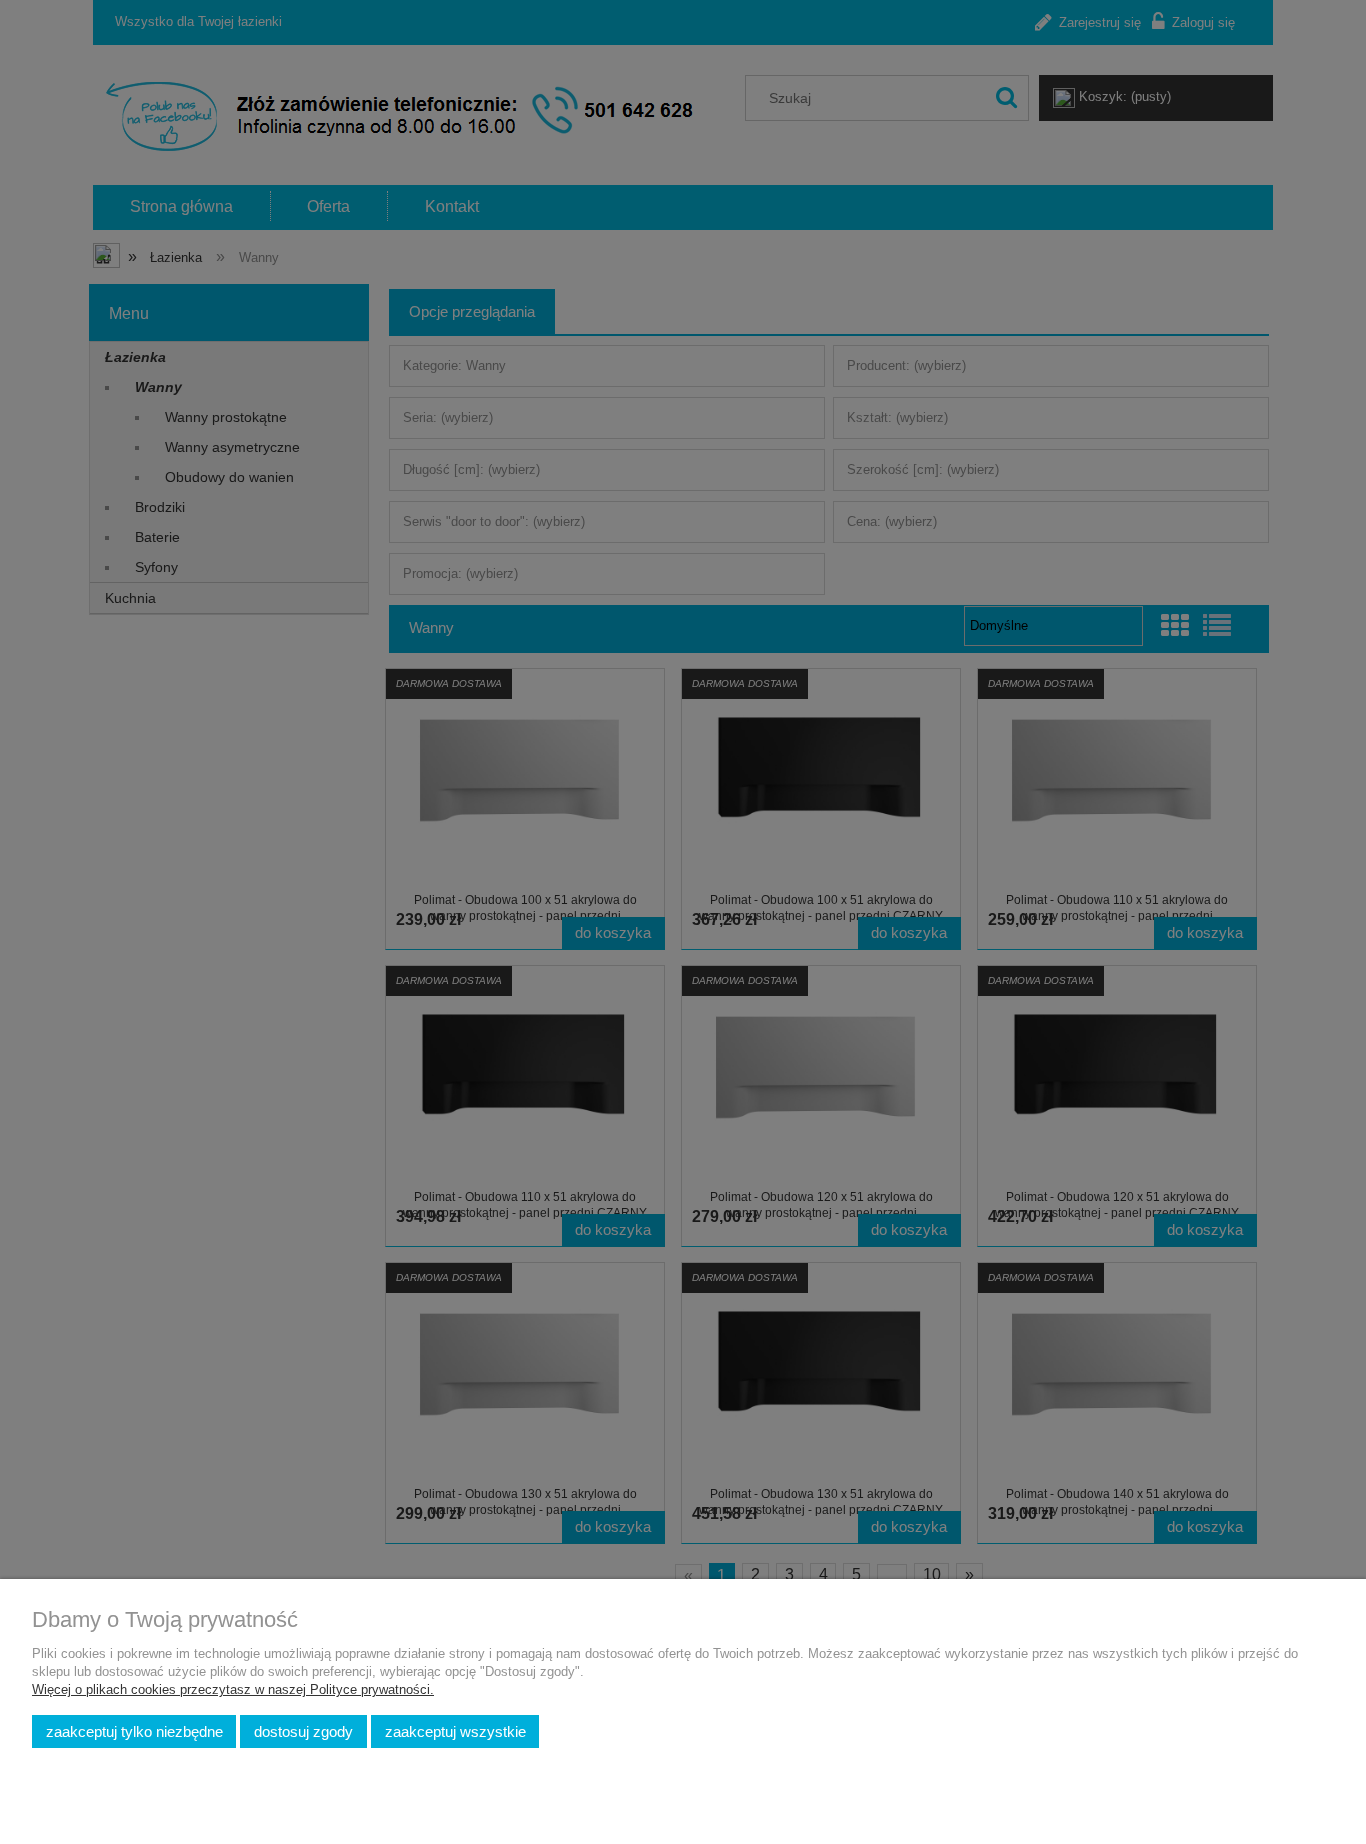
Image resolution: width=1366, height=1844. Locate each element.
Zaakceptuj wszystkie (455, 1731)
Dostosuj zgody (303, 1731)
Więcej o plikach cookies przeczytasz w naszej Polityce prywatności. (233, 1689)
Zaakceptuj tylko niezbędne (134, 1731)
